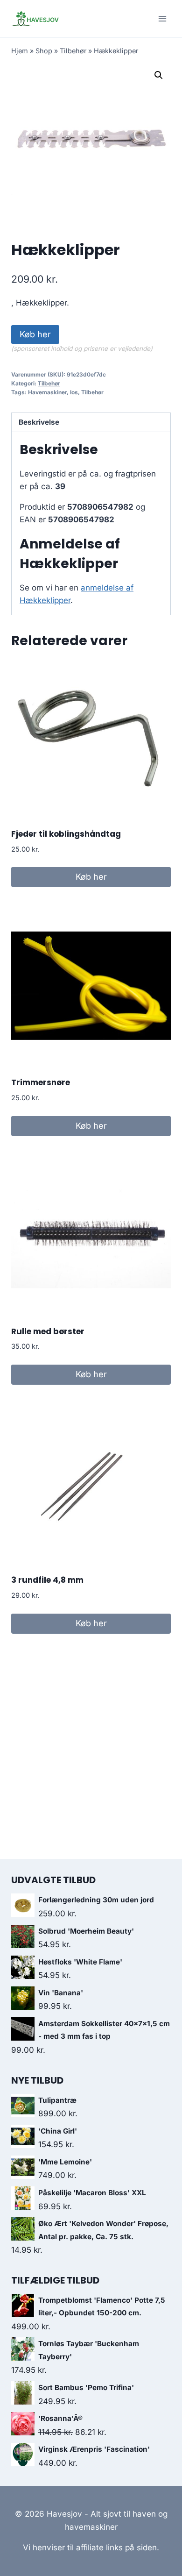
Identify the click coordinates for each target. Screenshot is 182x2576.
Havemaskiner (47, 392)
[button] (159, 75)
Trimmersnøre (41, 1082)
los (74, 392)
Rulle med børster (48, 1331)
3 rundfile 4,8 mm (47, 1580)
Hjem (20, 51)
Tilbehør (73, 51)
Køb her (35, 334)
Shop (44, 51)
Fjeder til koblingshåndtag (66, 834)
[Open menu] (162, 18)
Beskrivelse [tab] (39, 422)
